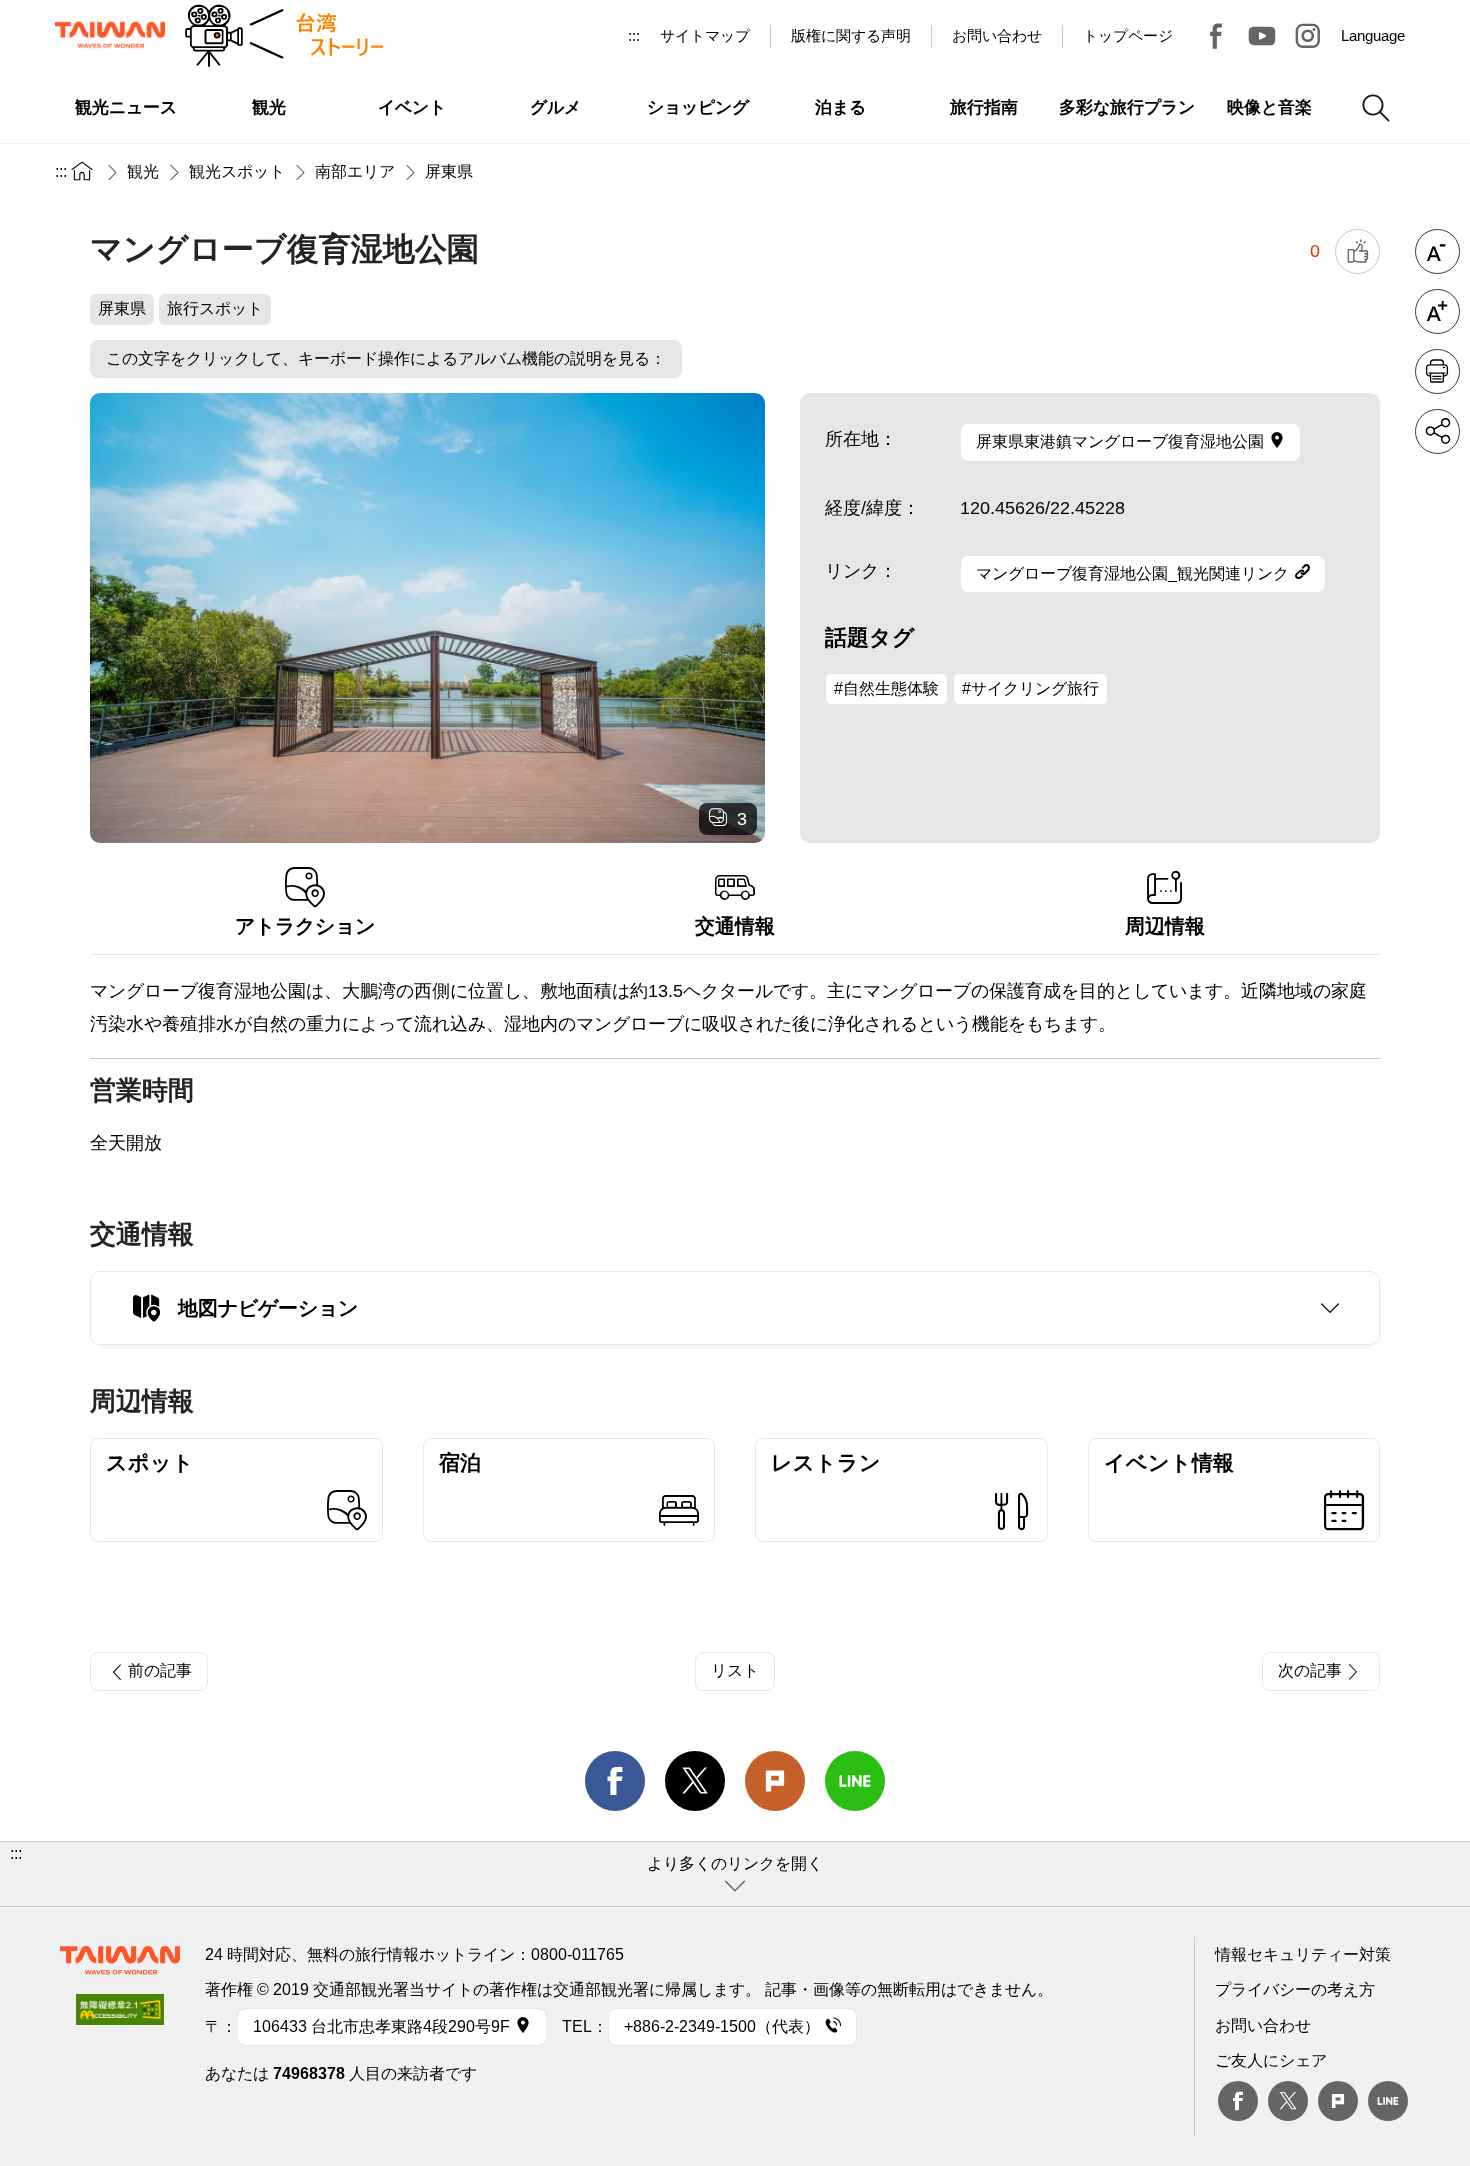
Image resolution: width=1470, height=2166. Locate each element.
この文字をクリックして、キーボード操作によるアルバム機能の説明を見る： (386, 358)
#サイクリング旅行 (1030, 688)
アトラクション (305, 926)
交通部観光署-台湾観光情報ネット (110, 35)
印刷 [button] (1437, 371)
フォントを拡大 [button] (1437, 311)
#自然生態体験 (886, 688)
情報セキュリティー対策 (1303, 1954)
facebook (615, 1781)
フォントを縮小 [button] (1437, 251)
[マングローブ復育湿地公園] (427, 618)
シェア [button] (1437, 431)
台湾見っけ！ (1216, 36)
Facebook (1238, 2101)
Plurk (775, 1781)
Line (1388, 2101)
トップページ (1128, 35)
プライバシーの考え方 (1295, 1989)
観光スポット (237, 171)
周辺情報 (1165, 926)
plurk (1338, 2101)
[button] (735, 1874)
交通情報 (735, 926)
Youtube (1262, 36)
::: (634, 35)
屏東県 (449, 171)
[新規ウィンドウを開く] (120, 2015)
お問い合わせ (1263, 2025)
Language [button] (1373, 35)
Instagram (1308, 36)
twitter (695, 1781)
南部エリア (355, 171)
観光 (143, 171)
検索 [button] (1376, 108)
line (855, 1781)
